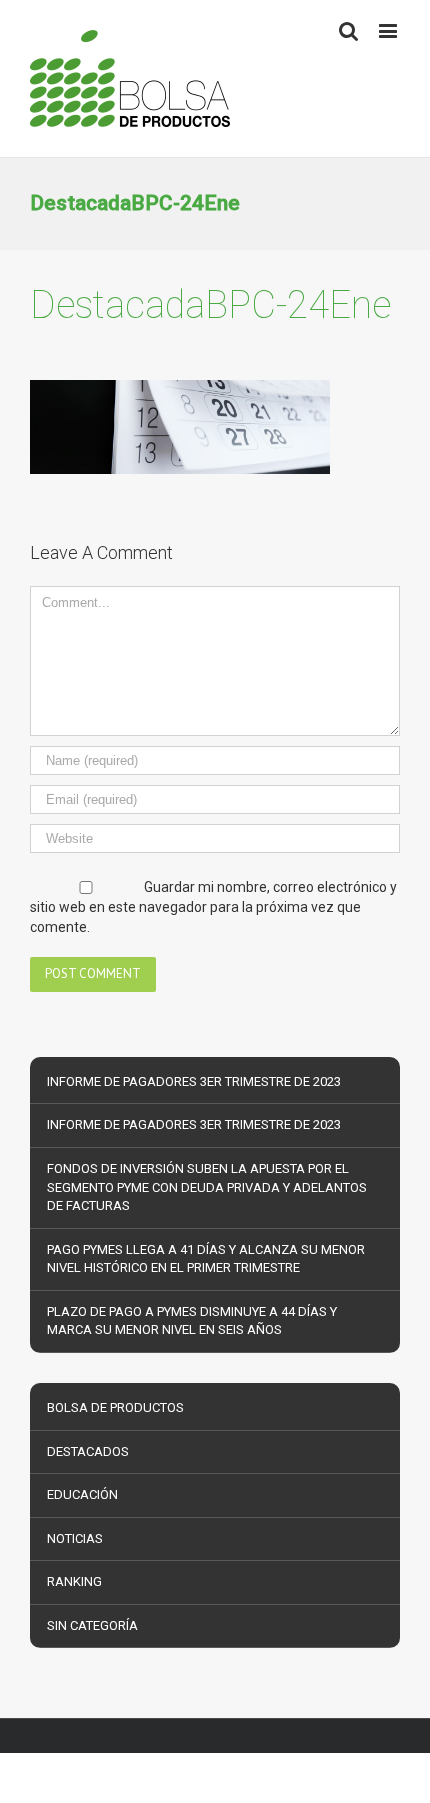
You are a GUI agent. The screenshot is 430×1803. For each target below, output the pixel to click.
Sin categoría (92, 1625)
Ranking (74, 1581)
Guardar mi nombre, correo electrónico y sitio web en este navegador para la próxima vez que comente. (213, 907)
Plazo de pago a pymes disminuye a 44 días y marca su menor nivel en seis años (192, 1321)
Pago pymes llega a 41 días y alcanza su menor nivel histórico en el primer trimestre (206, 1259)
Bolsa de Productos (115, 1407)
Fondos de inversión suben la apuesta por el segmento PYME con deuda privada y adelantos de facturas (207, 1187)
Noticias (75, 1538)
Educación (82, 1494)
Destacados (88, 1451)
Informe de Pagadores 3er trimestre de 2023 (194, 1081)
